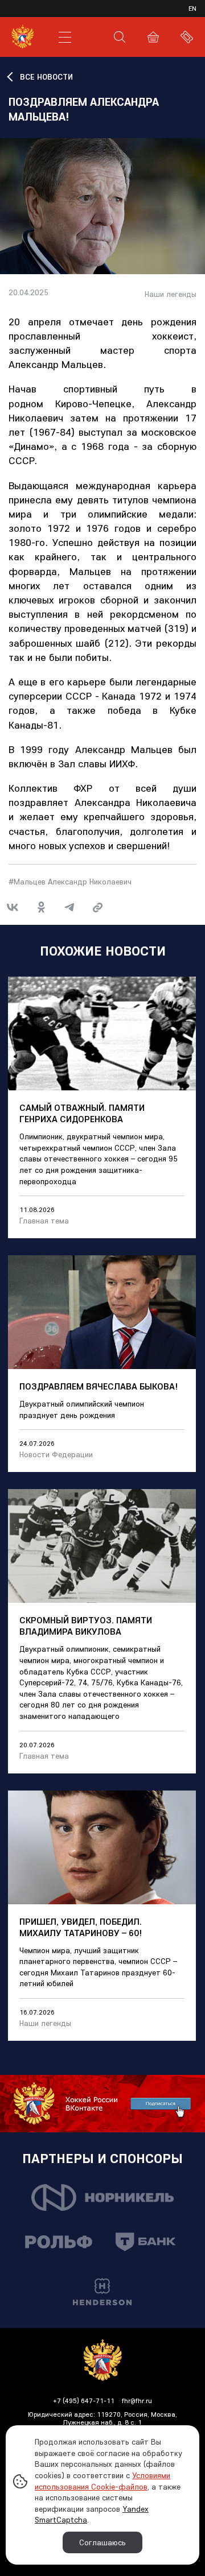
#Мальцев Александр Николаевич (70, 882)
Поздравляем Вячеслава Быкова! (99, 1386)
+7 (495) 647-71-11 (84, 2401)
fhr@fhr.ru (137, 2401)
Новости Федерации (56, 1454)
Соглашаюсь (102, 2542)
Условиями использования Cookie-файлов (102, 2481)
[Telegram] (69, 907)
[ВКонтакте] (13, 907)
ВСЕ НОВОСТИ (46, 77)
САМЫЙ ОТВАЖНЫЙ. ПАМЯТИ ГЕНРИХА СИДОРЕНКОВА (82, 1113)
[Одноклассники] (41, 907)
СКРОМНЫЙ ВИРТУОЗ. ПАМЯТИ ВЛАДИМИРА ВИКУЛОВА (86, 1626)
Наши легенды (171, 294)
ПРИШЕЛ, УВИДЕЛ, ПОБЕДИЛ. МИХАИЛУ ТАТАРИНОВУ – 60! (81, 1927)
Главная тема (44, 1221)
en (192, 8)
